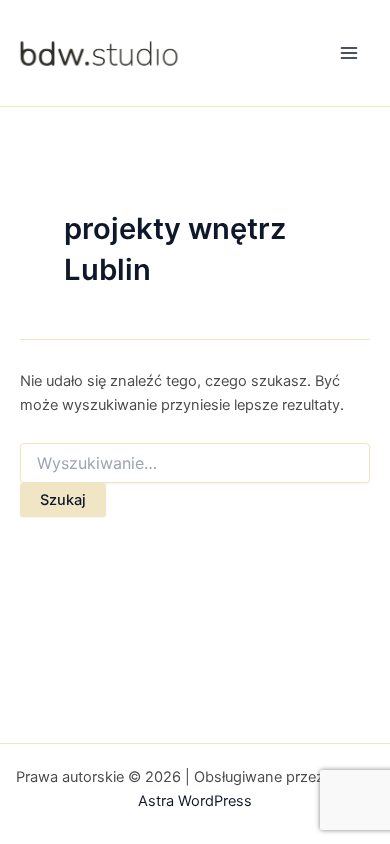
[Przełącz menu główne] (349, 53)
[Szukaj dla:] (195, 463)
